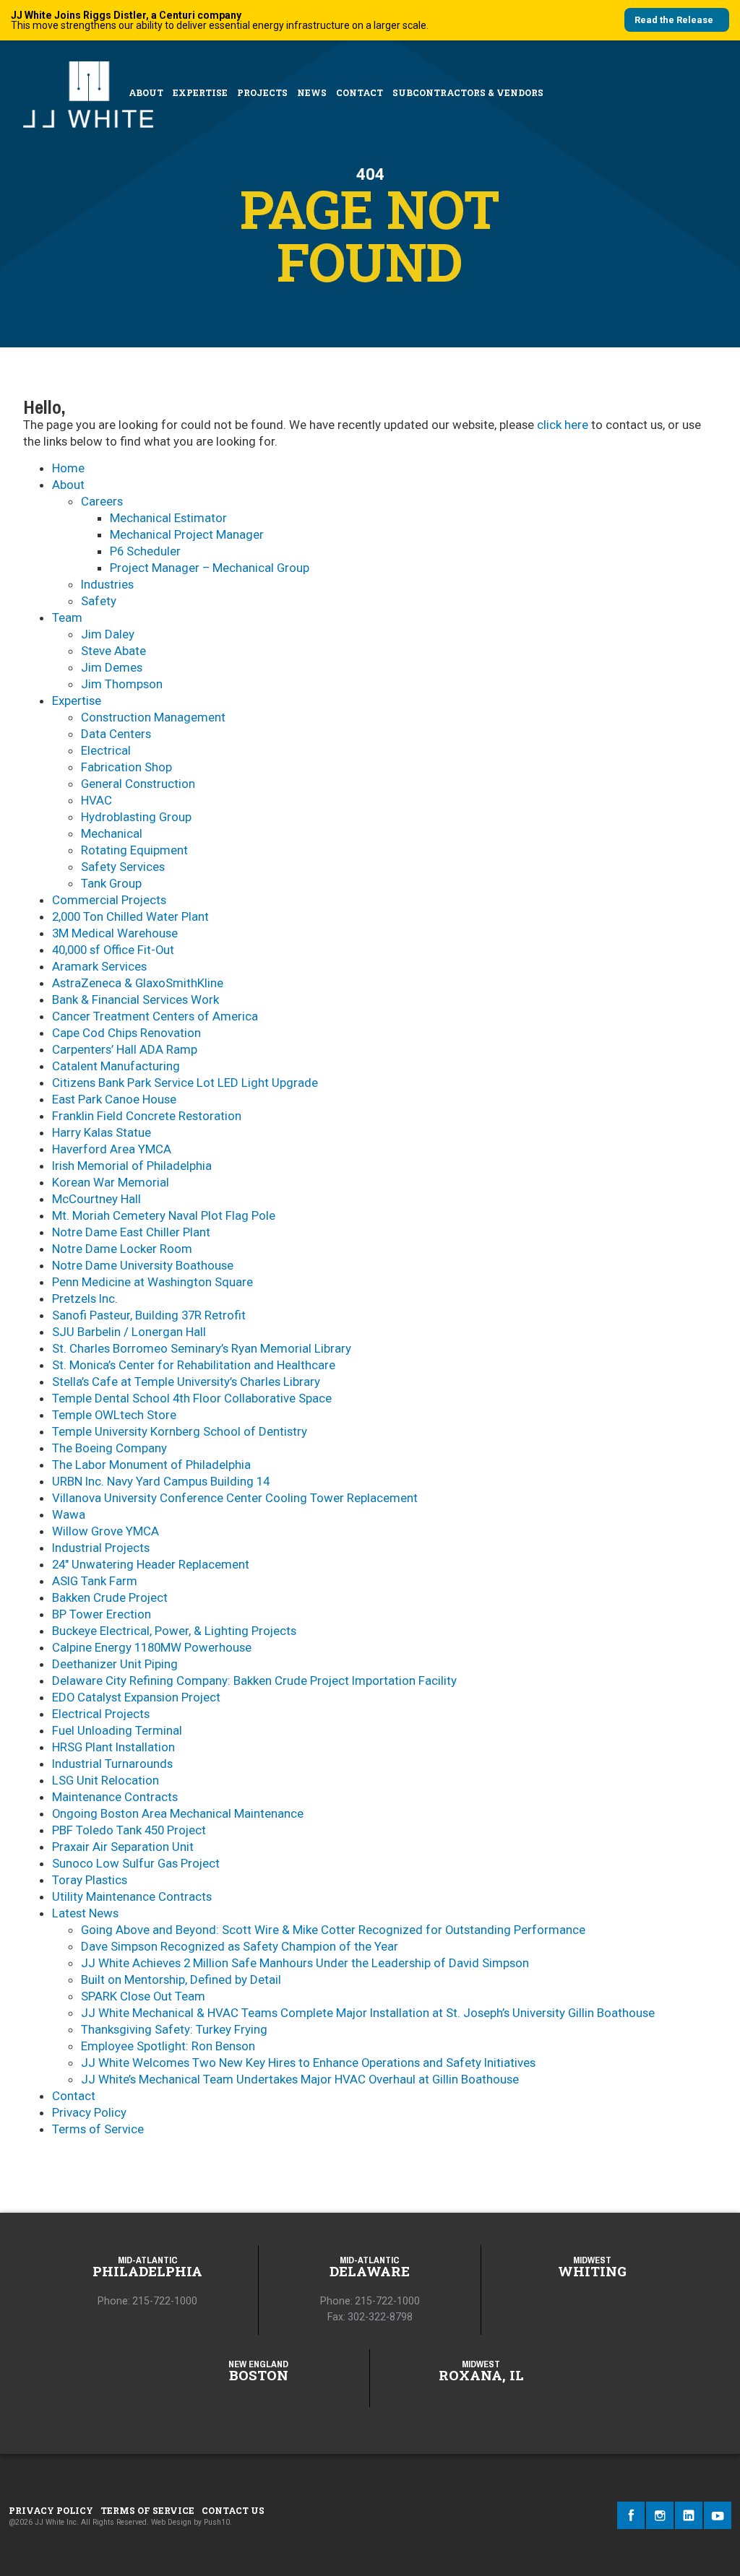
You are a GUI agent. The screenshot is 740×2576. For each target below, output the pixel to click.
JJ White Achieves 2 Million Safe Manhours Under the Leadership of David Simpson (305, 1963)
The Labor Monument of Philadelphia (151, 1465)
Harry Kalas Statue (102, 1132)
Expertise (200, 92)
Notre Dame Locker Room (122, 1249)
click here (563, 425)
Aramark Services (99, 966)
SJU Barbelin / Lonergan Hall (129, 1332)
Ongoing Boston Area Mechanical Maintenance (178, 1813)
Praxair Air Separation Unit (123, 1847)
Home (68, 468)
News (312, 92)
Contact (360, 92)
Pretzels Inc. (85, 1298)
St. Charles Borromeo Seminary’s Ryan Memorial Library (202, 1348)
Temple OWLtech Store (114, 1415)
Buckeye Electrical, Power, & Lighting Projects (174, 1631)
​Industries (107, 584)
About (146, 92)
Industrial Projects (101, 1548)
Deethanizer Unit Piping (115, 1664)
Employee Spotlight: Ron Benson (168, 2046)
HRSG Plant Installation (113, 1747)
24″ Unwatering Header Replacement (151, 1564)
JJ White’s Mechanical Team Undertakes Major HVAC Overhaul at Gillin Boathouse (300, 2079)
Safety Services (123, 867)
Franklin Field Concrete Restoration (147, 1116)
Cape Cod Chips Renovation (126, 1033)
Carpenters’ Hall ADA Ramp (125, 1049)
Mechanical (112, 833)
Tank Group (111, 883)
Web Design (171, 2522)
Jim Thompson (122, 684)
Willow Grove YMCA (106, 1531)
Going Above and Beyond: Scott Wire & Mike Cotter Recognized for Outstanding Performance (333, 1930)
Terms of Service (98, 2129)
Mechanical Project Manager (187, 534)
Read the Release (674, 20)
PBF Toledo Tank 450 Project (129, 1830)
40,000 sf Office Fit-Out (113, 950)
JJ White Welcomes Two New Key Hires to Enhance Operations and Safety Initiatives (308, 2063)
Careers (102, 501)
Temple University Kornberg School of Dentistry (180, 1431)
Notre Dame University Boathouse (143, 1265)
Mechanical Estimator (168, 518)
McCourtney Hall (96, 1199)
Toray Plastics (90, 1880)
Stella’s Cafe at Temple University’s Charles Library (186, 1382)
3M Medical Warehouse (115, 933)
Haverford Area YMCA (112, 1149)
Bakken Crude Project (110, 1597)
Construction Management (153, 717)
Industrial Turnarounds (112, 1764)
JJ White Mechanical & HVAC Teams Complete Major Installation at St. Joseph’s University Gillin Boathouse (368, 2013)
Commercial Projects (109, 900)
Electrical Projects (101, 1714)
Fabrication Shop (126, 767)
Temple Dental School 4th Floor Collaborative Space (192, 1398)
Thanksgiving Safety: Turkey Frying (174, 2029)
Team (67, 617)
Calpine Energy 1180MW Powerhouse (152, 1647)
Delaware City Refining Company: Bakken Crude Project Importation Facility (254, 1681)
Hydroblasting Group (136, 817)
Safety (99, 601)
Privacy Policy (89, 2112)
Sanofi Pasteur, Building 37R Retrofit (149, 1315)
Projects (262, 92)
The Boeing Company (109, 1448)
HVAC (96, 800)
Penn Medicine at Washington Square (152, 1282)
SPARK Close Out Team (143, 1996)
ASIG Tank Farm (95, 1581)
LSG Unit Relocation (106, 1780)
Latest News (85, 1913)
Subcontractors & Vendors (468, 92)
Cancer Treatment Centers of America (155, 1016)
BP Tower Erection (102, 1614)
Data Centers (116, 734)
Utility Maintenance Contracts (132, 1896)
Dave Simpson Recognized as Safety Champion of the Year (240, 1946)
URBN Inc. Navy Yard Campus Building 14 (161, 1481)
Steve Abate (113, 651)
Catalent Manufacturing (116, 1066)
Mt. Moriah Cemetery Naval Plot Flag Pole (164, 1215)
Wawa (69, 1514)
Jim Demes (112, 667)
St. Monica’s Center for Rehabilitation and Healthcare (194, 1365)
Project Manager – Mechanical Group (210, 568)
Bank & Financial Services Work (135, 999)
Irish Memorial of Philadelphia (132, 1166)
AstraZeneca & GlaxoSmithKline (138, 983)
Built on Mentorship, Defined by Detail (181, 1979)
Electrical (106, 750)
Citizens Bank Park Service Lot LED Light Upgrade (185, 1083)
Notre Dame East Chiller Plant (131, 1232)
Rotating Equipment (134, 850)
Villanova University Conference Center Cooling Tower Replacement (235, 1498)
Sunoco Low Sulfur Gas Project (136, 1863)
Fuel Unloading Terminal (117, 1730)
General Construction (138, 784)
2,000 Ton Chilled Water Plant (130, 916)
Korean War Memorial (111, 1182)
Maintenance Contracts (115, 1797)
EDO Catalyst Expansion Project (136, 1697)
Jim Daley (108, 634)
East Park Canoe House (114, 1099)
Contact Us (233, 2510)
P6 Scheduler (145, 551)
